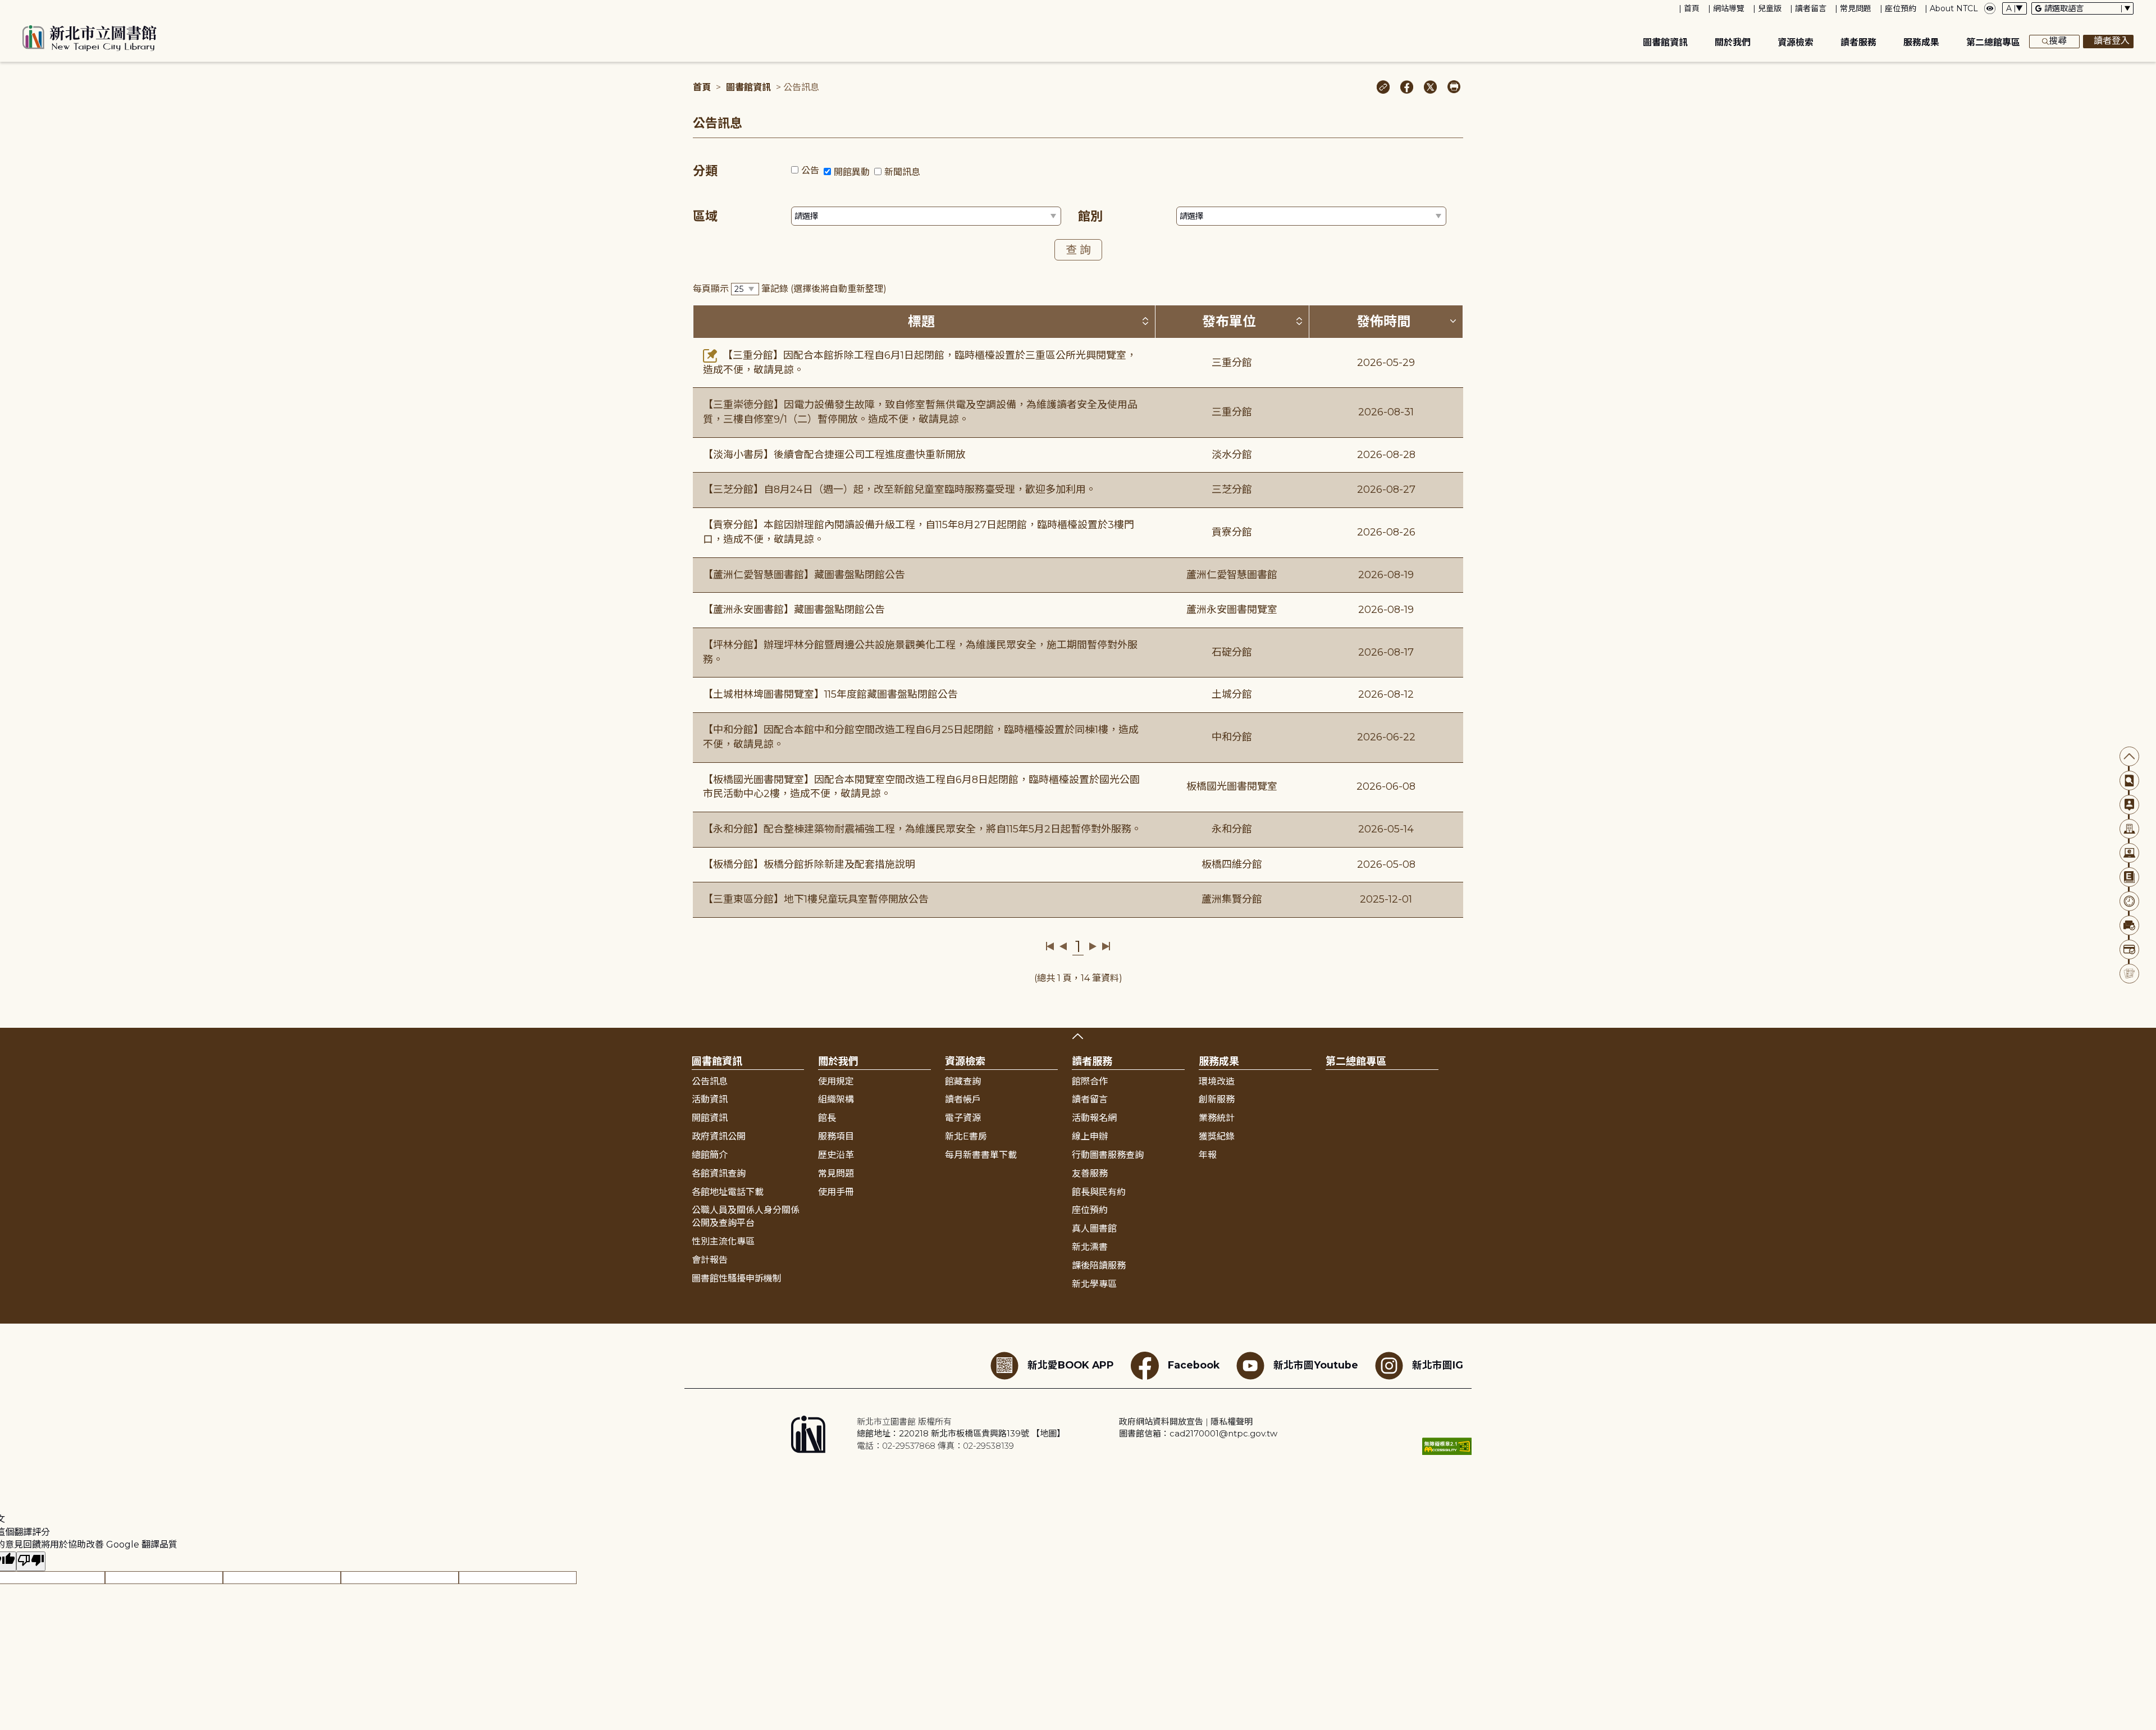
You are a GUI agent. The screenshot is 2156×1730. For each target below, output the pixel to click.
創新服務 (1217, 1099)
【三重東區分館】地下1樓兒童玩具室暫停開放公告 (816, 899)
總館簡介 (710, 1155)
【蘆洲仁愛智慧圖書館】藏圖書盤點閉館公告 (804, 575)
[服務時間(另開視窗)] (2129, 901)
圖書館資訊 (1665, 42)
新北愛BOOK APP (1071, 1364)
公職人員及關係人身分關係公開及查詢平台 (746, 1216)
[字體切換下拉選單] (2015, 8)
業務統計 (1217, 1118)
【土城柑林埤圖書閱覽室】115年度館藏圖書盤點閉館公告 (830, 694)
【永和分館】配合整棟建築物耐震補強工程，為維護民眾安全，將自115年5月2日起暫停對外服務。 (922, 829)
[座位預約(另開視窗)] (2129, 925)
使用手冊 (836, 1192)
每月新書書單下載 (981, 1155)
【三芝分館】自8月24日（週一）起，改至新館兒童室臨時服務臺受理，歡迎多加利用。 (899, 489)
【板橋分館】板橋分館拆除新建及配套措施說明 (809, 864)
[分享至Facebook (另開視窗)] (1407, 88)
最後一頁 (1106, 946)
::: (5, 8)
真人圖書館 (1094, 1228)
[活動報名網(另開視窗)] (2129, 974)
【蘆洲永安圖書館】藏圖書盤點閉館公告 (794, 610)
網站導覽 (1729, 8)
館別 (1090, 216)
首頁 (1692, 8)
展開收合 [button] (1078, 1036)
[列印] (1454, 88)
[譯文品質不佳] (31, 1561)
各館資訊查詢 (719, 1173)
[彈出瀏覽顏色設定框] (1990, 8)
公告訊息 (710, 1081)
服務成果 (1921, 42)
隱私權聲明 (1232, 1422)
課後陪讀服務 (1099, 1266)
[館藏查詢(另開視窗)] (2129, 781)
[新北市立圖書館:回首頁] (90, 38)
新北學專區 (1094, 1284)
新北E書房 (966, 1136)
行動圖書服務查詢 (1108, 1155)
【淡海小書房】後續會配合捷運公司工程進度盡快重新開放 (834, 455)
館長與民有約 (1099, 1192)
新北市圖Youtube (1316, 1364)
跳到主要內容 (28, 8)
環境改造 (1217, 1081)
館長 (827, 1118)
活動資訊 (710, 1099)
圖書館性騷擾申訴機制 (737, 1278)
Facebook (1194, 1364)
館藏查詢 (963, 1081)
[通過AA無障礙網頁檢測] (1447, 1446)
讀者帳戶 (963, 1099)
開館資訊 (710, 1118)
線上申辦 (1090, 1136)
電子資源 (963, 1118)
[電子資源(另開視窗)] (2129, 853)
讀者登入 (2112, 41)
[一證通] (2129, 949)
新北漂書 (1090, 1247)
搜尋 (2058, 41)
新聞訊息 (902, 172)
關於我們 (1733, 42)
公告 (810, 170)
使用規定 (836, 1081)
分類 (705, 171)
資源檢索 (1796, 42)
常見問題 (1856, 8)
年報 (1208, 1155)
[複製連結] (1383, 88)
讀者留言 (1811, 8)
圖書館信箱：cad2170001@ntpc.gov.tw (1198, 1433)
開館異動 (852, 172)
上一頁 (1063, 946)
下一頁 (1093, 946)
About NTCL (1954, 8)
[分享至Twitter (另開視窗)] (1430, 88)
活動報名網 (1094, 1118)
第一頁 (1050, 946)
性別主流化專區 (723, 1241)
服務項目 (836, 1136)
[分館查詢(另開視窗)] (2129, 829)
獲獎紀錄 (1217, 1136)
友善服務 (1090, 1173)
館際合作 (1090, 1081)
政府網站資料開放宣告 (1161, 1422)
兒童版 (1770, 8)
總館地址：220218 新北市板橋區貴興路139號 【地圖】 (961, 1433)
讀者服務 (1858, 42)
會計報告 (710, 1260)
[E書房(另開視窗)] (2129, 877)
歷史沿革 (836, 1155)
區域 (705, 216)
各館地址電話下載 (728, 1192)
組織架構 (836, 1099)
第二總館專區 (1993, 42)
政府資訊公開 (719, 1136)
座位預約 (1901, 8)
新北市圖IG (1438, 1364)
